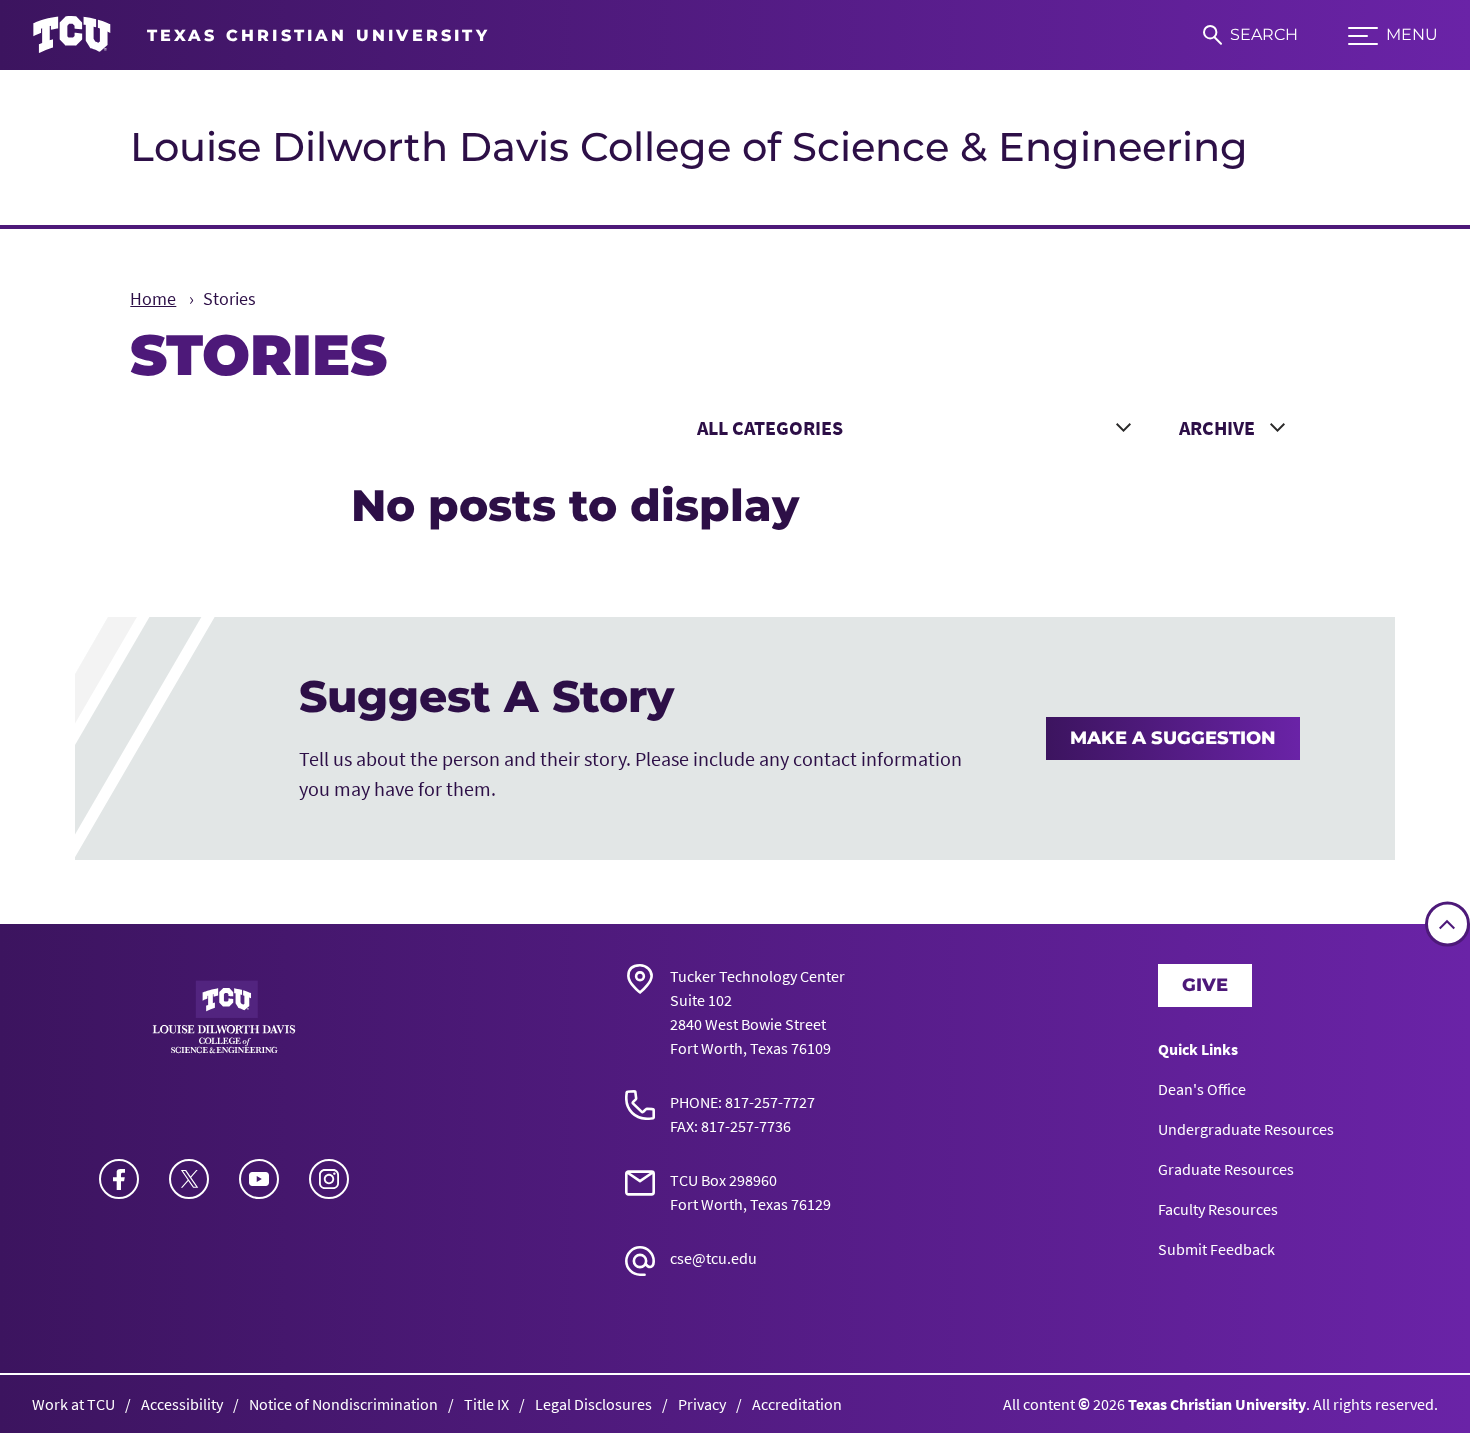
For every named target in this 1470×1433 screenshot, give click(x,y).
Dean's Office (1202, 1089)
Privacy (702, 1404)
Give (1205, 985)
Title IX (486, 1404)
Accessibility (182, 1404)
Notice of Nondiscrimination (343, 1404)
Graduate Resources (1226, 1169)
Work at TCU (73, 1404)
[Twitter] (189, 1179)
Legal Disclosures (593, 1404)
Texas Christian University (1217, 1404)
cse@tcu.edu (713, 1258)
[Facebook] (119, 1179)
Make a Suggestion (1173, 738)
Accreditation (797, 1404)
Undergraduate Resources (1246, 1129)
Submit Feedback (1216, 1249)
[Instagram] (329, 1179)
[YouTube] (259, 1179)
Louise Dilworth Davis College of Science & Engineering (689, 146)
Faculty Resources (1218, 1209)
